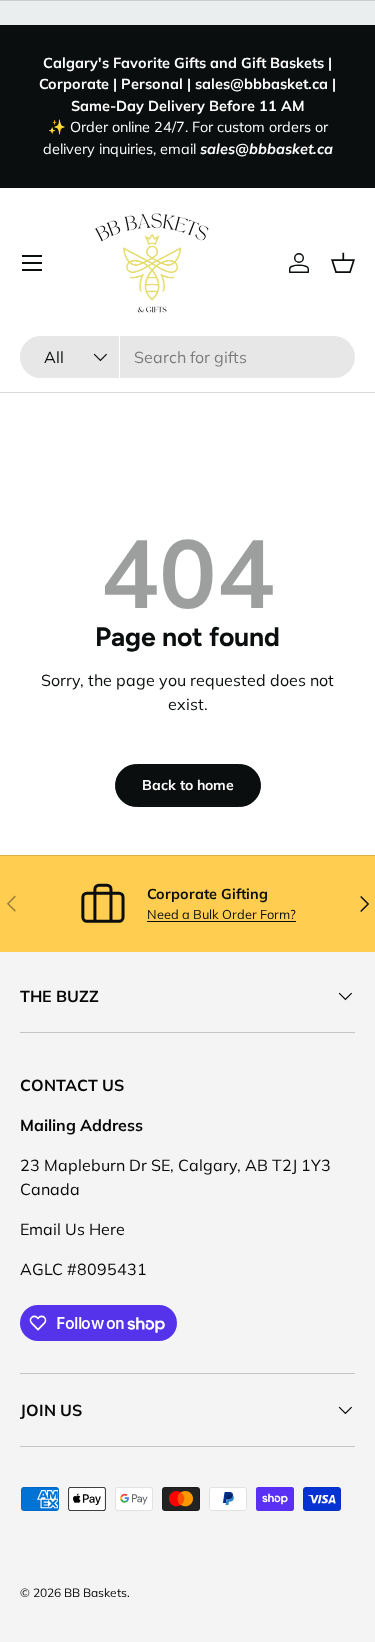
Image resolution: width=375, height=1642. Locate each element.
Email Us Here (72, 1229)
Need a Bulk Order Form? (221, 914)
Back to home (188, 785)
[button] (343, 263)
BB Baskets (95, 1592)
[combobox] (187, 357)
